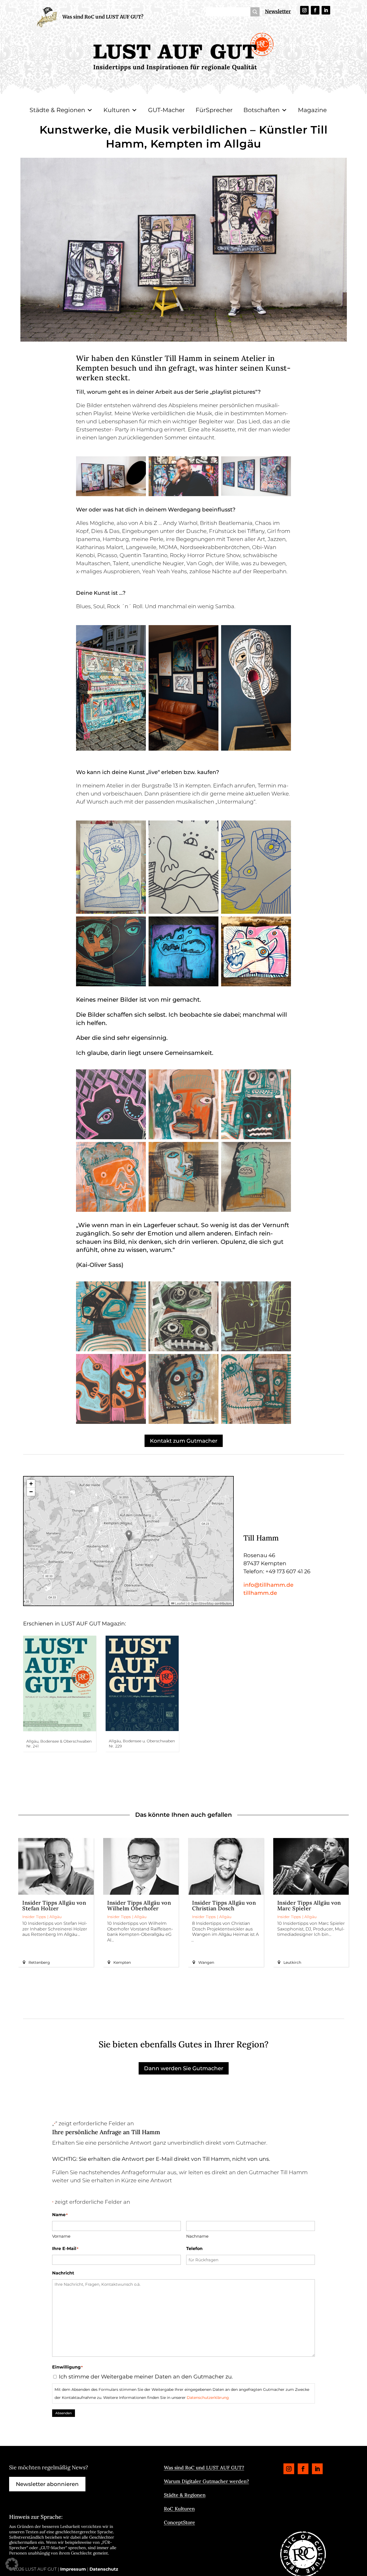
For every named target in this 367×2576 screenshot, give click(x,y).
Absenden (64, 2413)
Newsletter (278, 11)
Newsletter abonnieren (47, 2484)
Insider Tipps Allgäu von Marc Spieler (309, 1905)
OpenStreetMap (202, 1603)
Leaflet (180, 1603)
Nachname (197, 2236)
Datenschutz (104, 2569)
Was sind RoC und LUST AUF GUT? (103, 17)
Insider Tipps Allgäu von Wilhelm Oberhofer (139, 1905)
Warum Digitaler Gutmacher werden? (206, 2481)
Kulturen (117, 110)
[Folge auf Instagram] (304, 10)
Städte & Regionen (57, 110)
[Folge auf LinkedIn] (326, 10)
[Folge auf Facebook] (315, 10)
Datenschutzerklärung (208, 2398)
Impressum (73, 2569)
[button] (129, 1536)
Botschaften (262, 110)
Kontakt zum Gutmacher (184, 1441)
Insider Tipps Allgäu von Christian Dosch (224, 1905)
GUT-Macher (166, 110)
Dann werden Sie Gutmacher (184, 2068)
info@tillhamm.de (268, 1585)
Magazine (312, 110)
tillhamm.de (260, 1593)
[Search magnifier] (255, 12)
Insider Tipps (34, 1917)
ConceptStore (179, 2522)
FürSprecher (214, 110)
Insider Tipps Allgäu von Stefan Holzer (54, 1905)
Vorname (61, 2236)
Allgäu (55, 1917)
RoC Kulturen (179, 2509)
